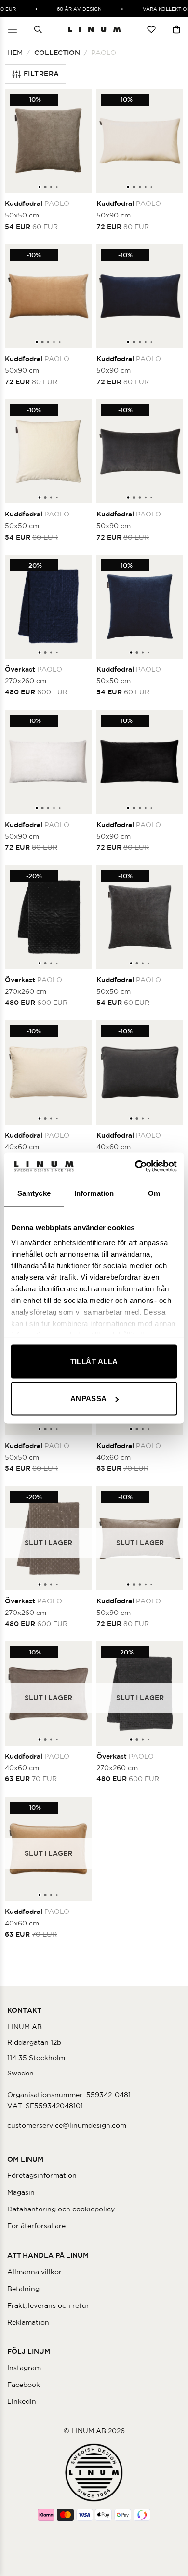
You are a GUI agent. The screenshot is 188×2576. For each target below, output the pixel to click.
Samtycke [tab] (34, 1193)
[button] (13, 29)
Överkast (34, 669)
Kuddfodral (37, 203)
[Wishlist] (151, 29)
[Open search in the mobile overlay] (38, 29)
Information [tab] (94, 1193)
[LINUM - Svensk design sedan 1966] (94, 29)
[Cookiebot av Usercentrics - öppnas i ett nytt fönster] (135, 1166)
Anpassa (89, 1399)
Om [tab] (154, 1193)
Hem (15, 53)
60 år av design (73, 9)
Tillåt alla (94, 1361)
